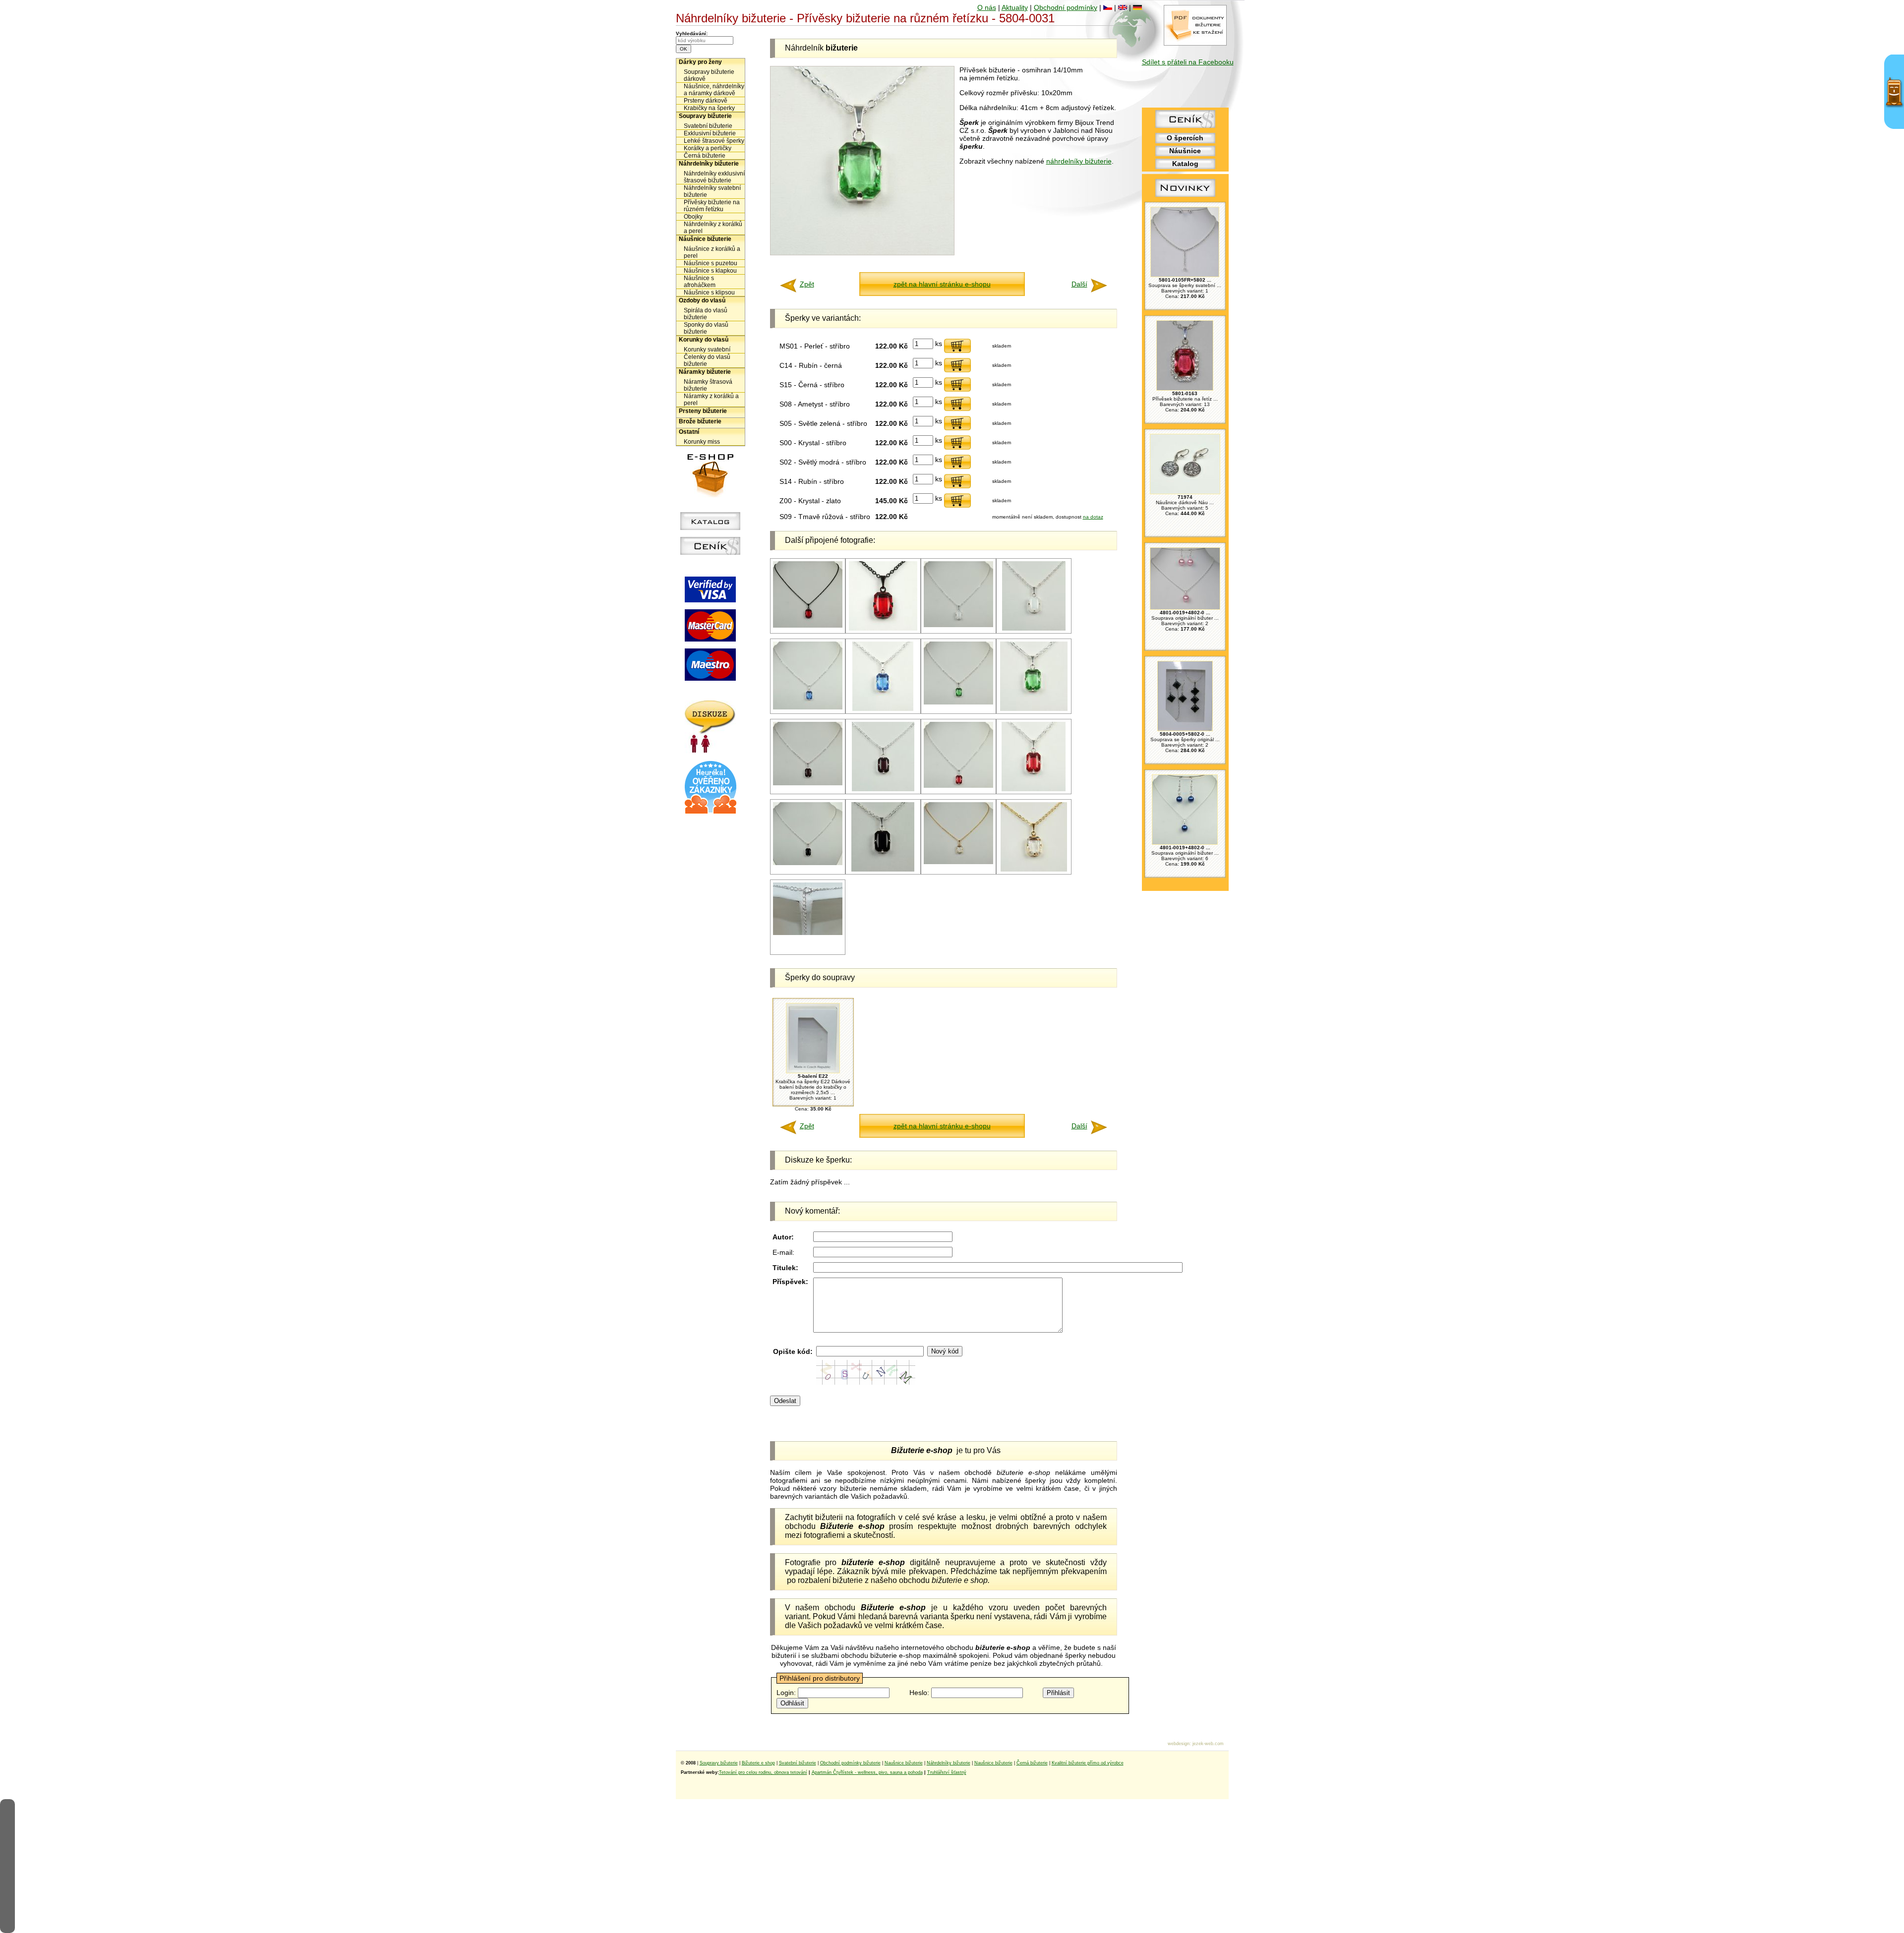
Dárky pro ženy (700, 62)
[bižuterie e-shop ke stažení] (1195, 43)
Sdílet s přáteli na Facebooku (1188, 62)
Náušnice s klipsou (709, 293)
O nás (987, 7)
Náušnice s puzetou (711, 263)
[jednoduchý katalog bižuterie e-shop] (710, 527)
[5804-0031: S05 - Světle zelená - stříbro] (958, 703)
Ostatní (689, 432)
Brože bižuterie (700, 421)
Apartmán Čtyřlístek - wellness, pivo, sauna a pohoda (867, 1772)
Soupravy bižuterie (705, 116)
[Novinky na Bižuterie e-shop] (1185, 197)
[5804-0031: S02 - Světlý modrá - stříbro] (808, 708)
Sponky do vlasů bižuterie (706, 328)
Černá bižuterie (705, 156)
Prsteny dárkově (706, 101)
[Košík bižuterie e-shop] (711, 495)
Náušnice (1185, 151)
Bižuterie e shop (758, 1763)
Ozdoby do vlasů (702, 300)
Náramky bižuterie (705, 372)
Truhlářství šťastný (947, 1772)
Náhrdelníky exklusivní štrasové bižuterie (714, 177)
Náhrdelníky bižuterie (709, 164)
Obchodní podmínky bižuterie (850, 1763)
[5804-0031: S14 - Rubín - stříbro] (958, 786)
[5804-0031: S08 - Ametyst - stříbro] (808, 784)
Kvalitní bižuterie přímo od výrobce (1088, 1763)
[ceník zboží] (1185, 125)
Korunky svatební (707, 350)
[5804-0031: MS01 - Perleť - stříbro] (958, 625)
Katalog (1185, 164)
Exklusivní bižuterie (710, 133)
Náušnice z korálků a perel (712, 252)
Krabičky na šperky (709, 108)
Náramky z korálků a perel (711, 400)
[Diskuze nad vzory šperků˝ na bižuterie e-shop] (710, 751)
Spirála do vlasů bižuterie (706, 314)
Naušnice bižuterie (904, 1763)
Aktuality (1015, 7)
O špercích (1185, 138)
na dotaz (1093, 517)
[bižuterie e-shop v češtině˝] (1108, 7)
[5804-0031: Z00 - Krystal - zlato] (958, 862)
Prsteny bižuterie (703, 411)
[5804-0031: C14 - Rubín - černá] (808, 626)
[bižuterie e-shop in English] (1123, 7)
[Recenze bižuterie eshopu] (711, 812)
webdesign (1179, 1744)
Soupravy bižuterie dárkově (709, 75)
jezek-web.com (1208, 1744)
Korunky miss (702, 442)
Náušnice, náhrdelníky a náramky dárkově (714, 90)
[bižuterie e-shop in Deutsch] (1137, 7)
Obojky (693, 217)
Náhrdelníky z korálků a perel (713, 228)
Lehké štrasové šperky (714, 141)
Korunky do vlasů (704, 340)
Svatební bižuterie (708, 126)
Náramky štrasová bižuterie (708, 385)
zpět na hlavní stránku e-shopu (942, 284)
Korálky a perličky (708, 148)
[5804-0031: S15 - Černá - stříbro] (808, 863)
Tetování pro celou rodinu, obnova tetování (763, 1772)
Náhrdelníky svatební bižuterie (712, 191)
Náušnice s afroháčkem (700, 282)
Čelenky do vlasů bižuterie (707, 360)
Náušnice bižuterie (705, 239)
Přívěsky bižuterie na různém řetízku (712, 206)
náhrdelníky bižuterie (1079, 161)
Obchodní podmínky (1066, 7)
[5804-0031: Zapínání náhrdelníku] (808, 933)
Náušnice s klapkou (710, 271)
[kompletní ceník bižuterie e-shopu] (710, 552)
